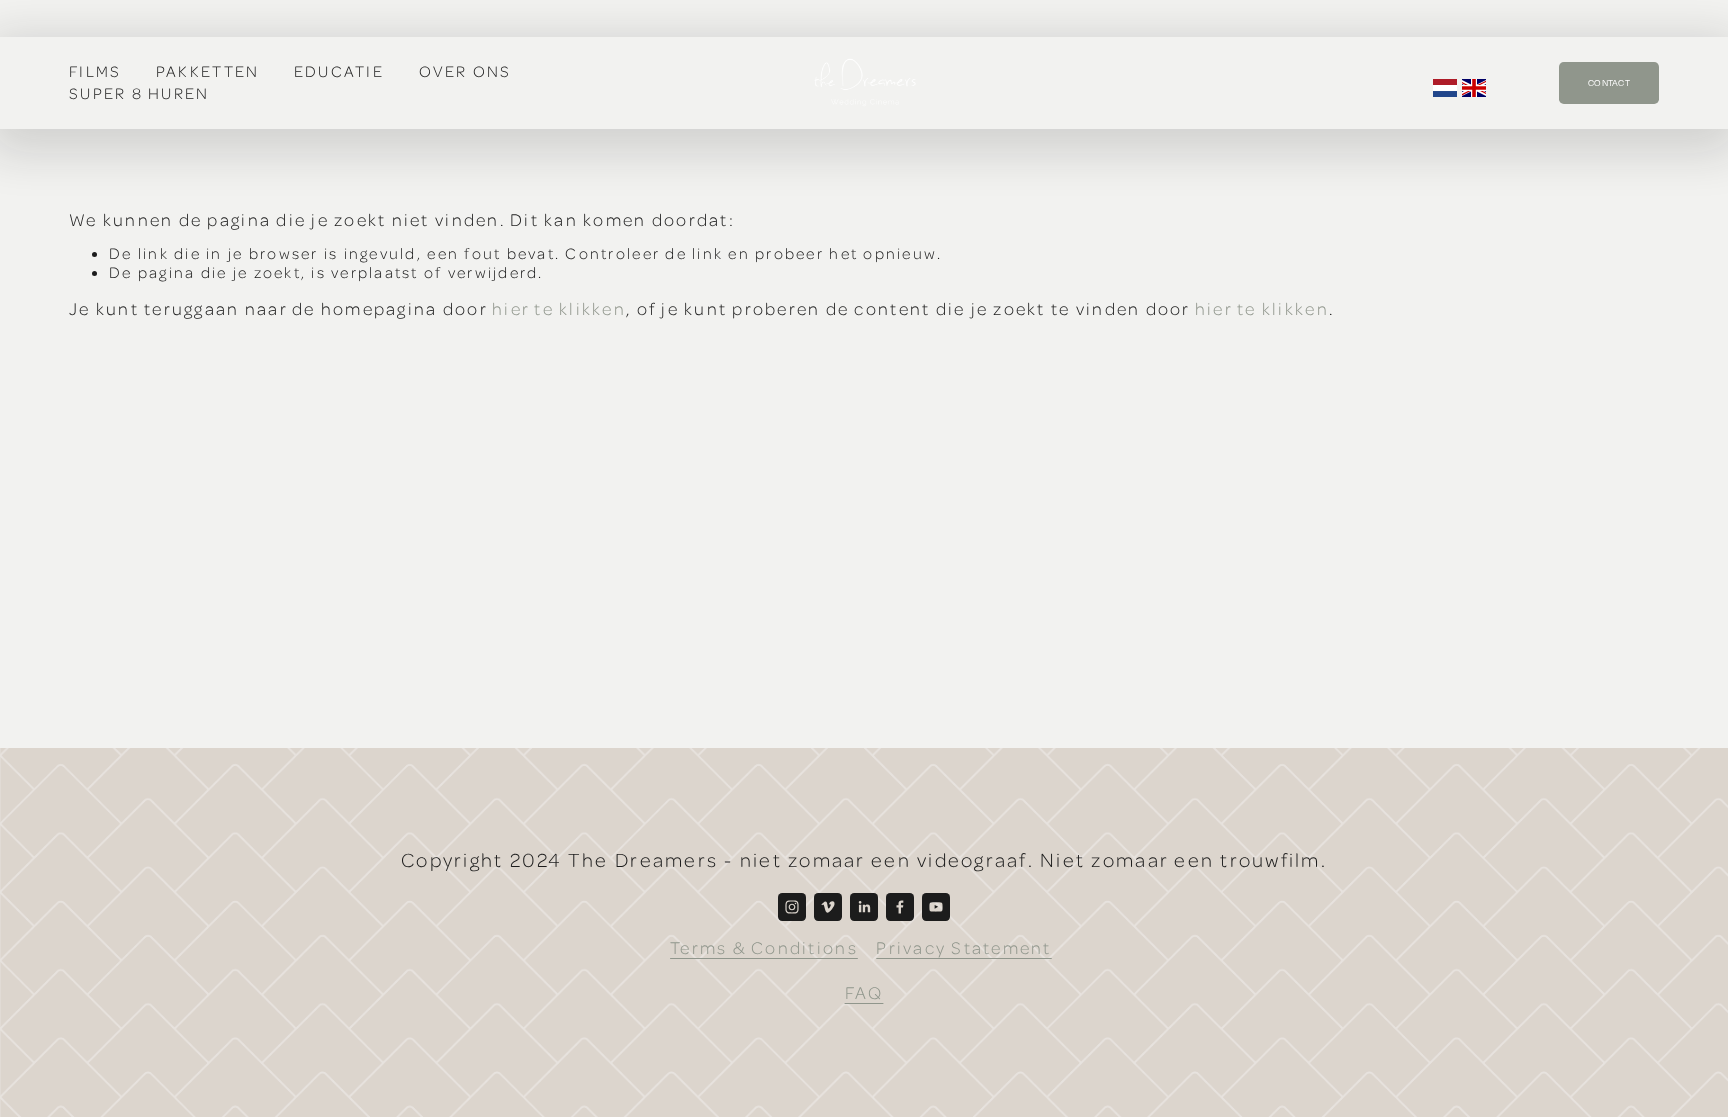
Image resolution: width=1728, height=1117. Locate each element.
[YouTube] (936, 907)
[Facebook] (900, 907)
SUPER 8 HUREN (139, 93)
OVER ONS (465, 71)
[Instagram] (792, 907)
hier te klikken (559, 308)
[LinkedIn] (864, 907)
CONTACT (1609, 82)
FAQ (864, 992)
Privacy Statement (963, 947)
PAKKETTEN (207, 71)
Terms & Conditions (764, 947)
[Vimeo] (828, 907)
